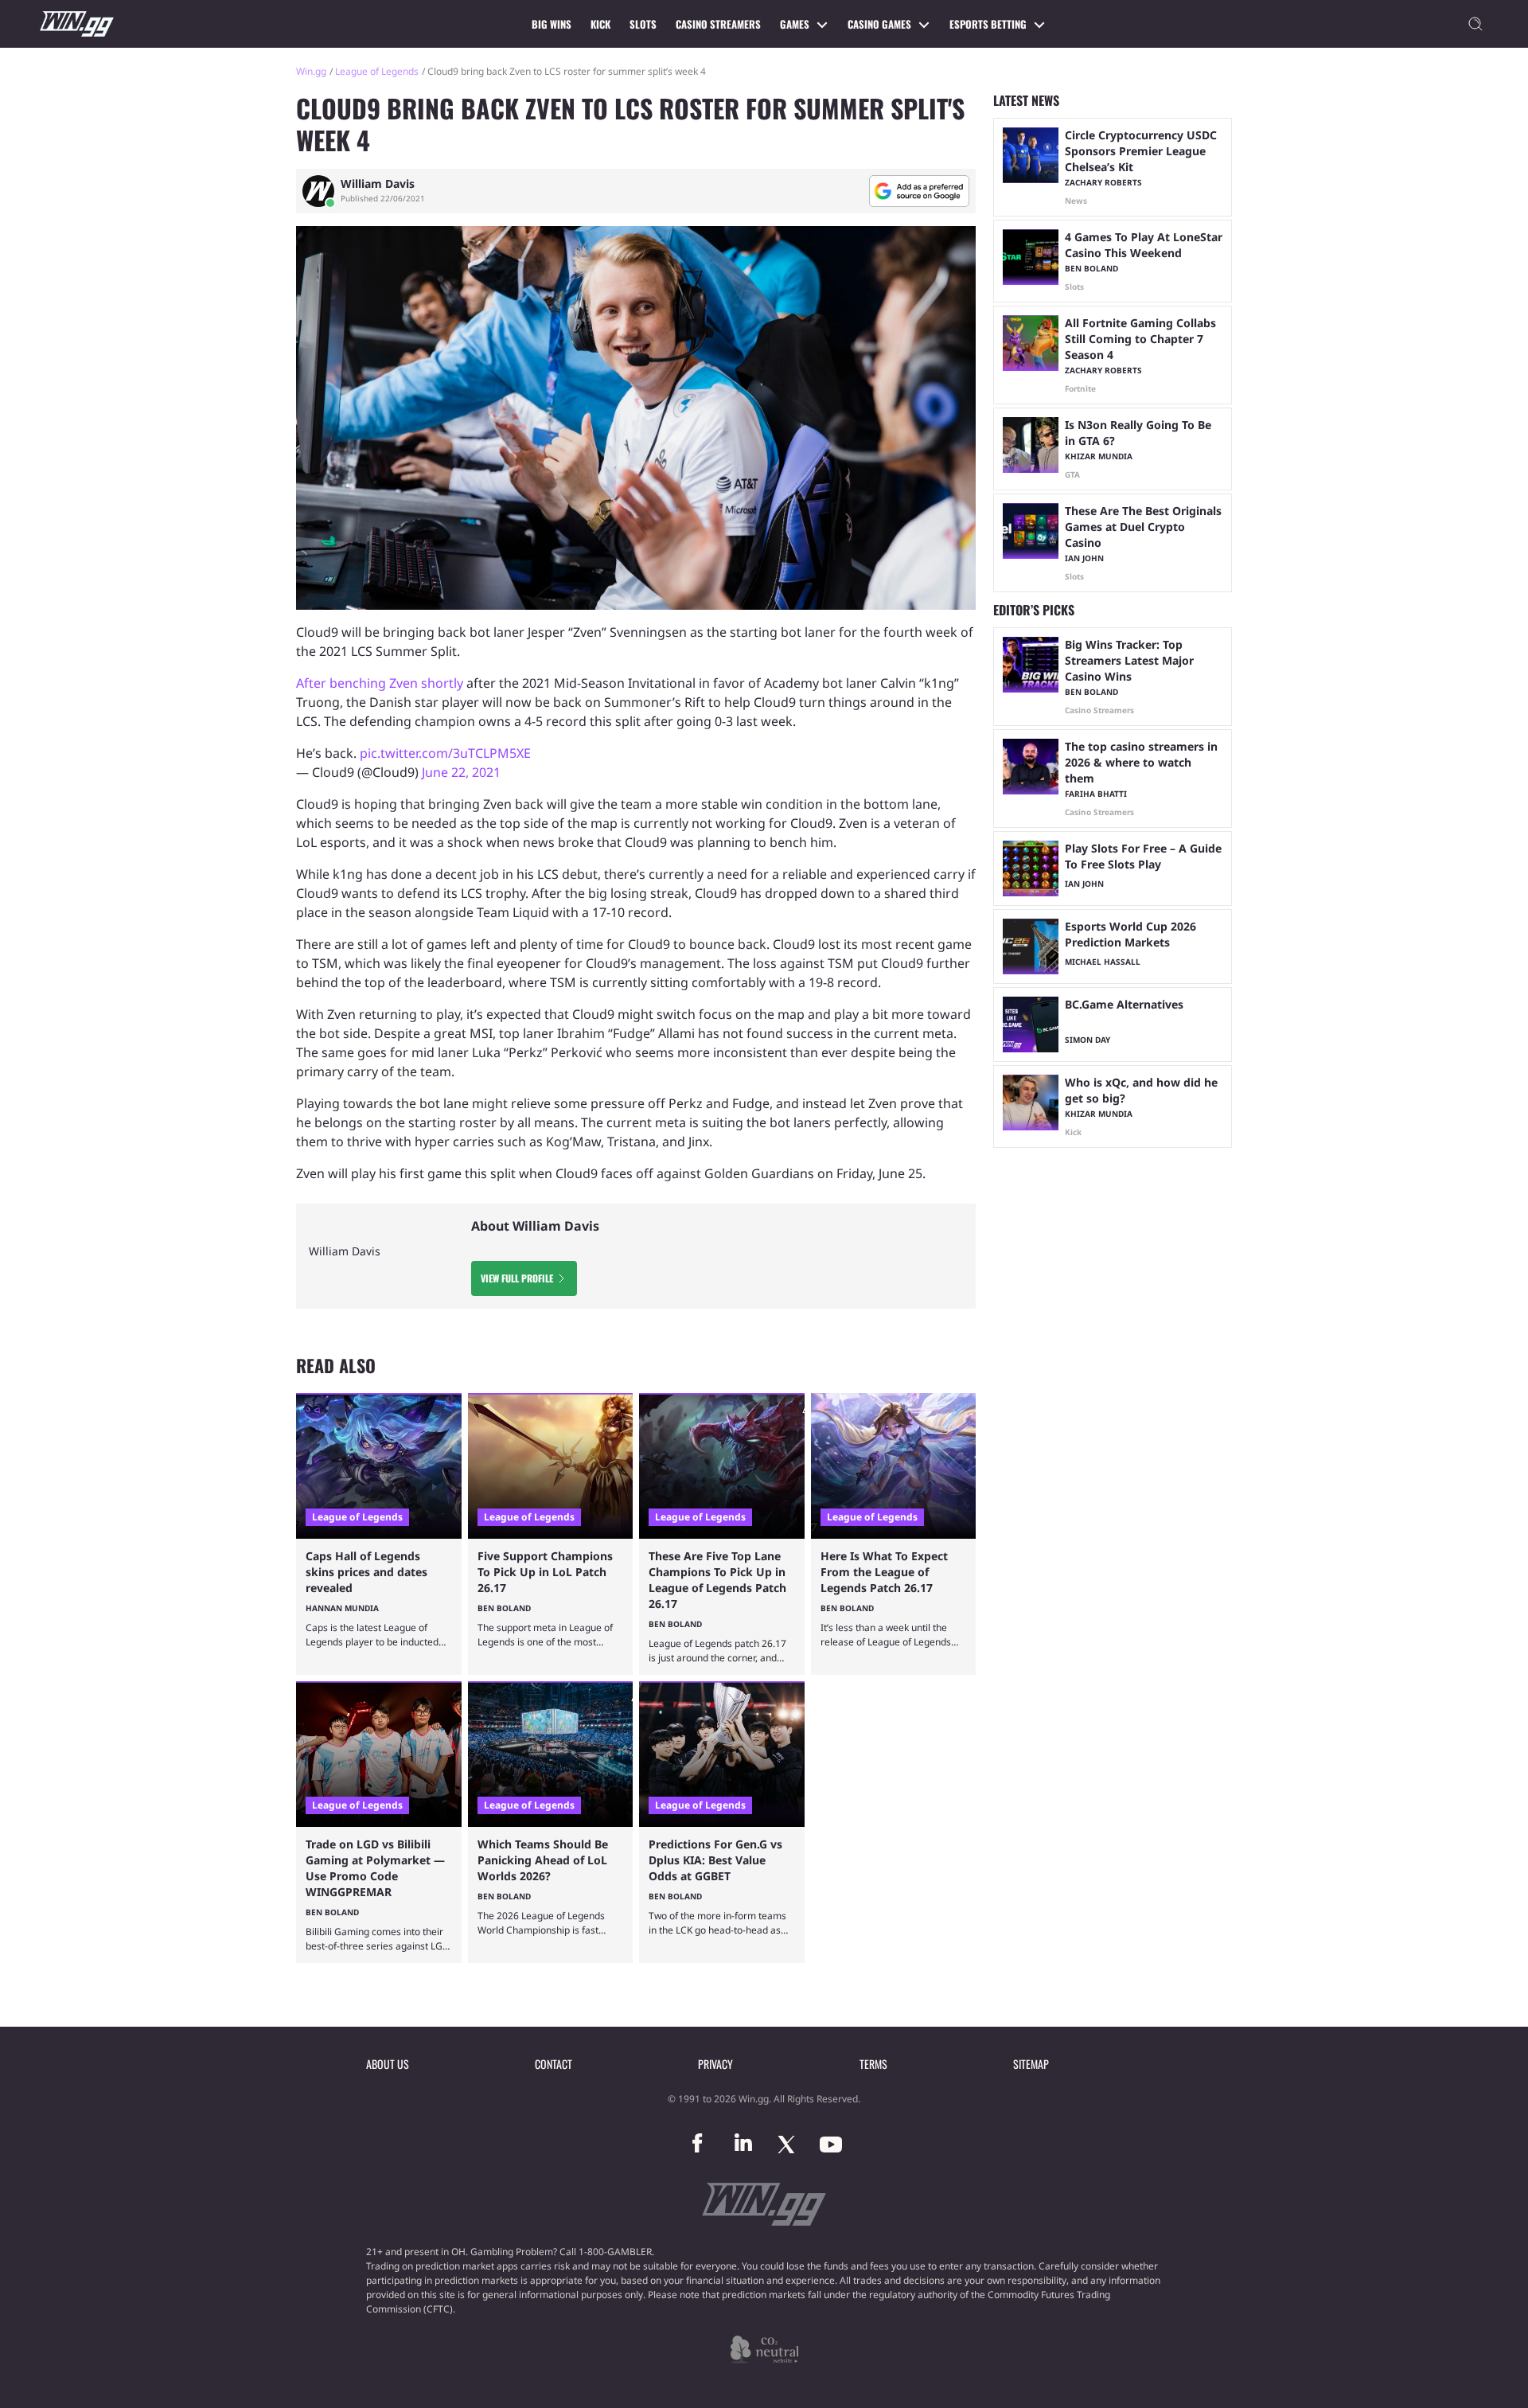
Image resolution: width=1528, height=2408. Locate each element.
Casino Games (879, 24)
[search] (1475, 24)
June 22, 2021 (461, 772)
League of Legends (377, 71)
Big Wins (552, 24)
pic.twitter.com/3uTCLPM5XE (445, 753)
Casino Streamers (718, 24)
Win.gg (311, 71)
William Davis (378, 184)
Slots (643, 24)
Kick (600, 24)
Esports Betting (988, 24)
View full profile (517, 1278)
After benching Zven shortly (380, 683)
